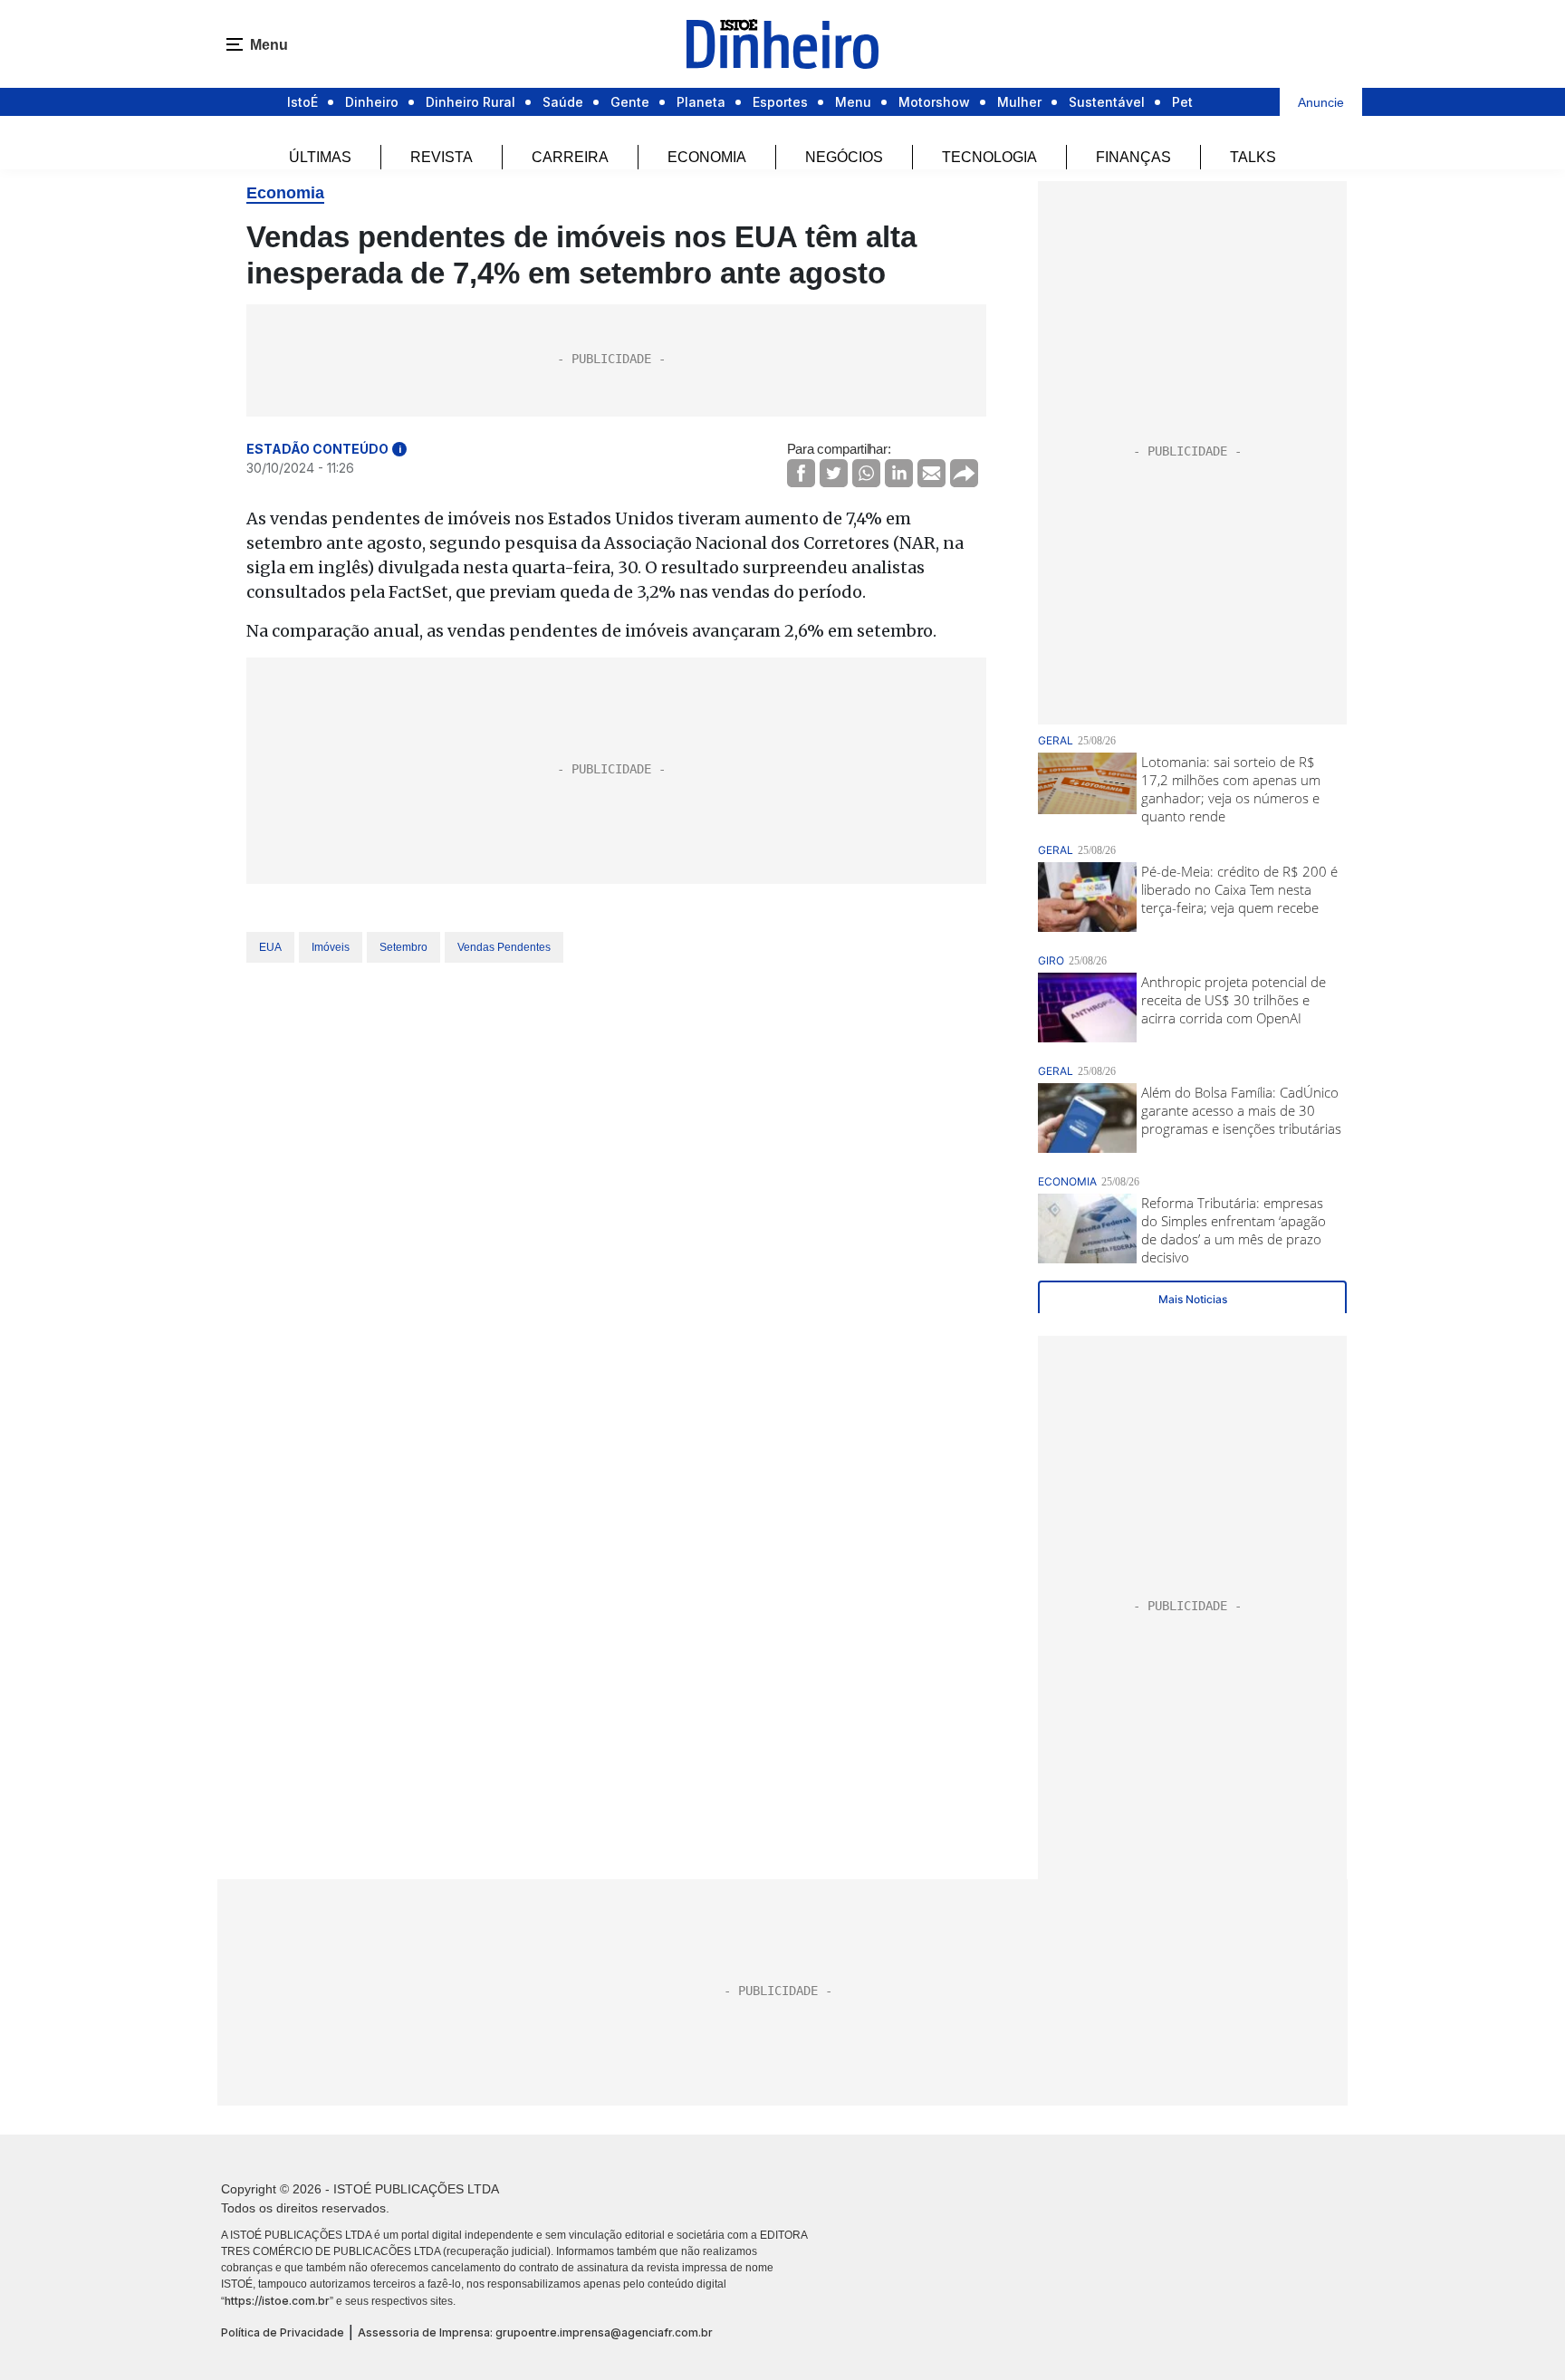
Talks (1253, 157)
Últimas (320, 157)
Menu (853, 102)
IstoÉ (302, 102)
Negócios (844, 157)
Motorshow (934, 102)
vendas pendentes (504, 947)
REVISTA (442, 157)
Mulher (1019, 102)
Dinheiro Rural (470, 102)
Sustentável (1107, 102)
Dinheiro (372, 102)
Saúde (563, 102)
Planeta (701, 102)
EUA (270, 947)
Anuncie (1321, 102)
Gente (630, 102)
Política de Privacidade (283, 2332)
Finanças (1133, 157)
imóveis (331, 947)
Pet (1182, 102)
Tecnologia (989, 157)
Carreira (570, 157)
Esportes (780, 102)
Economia (707, 157)
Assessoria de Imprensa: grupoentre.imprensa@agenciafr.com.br (535, 2332)
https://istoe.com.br (277, 2301)
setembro (403, 947)
